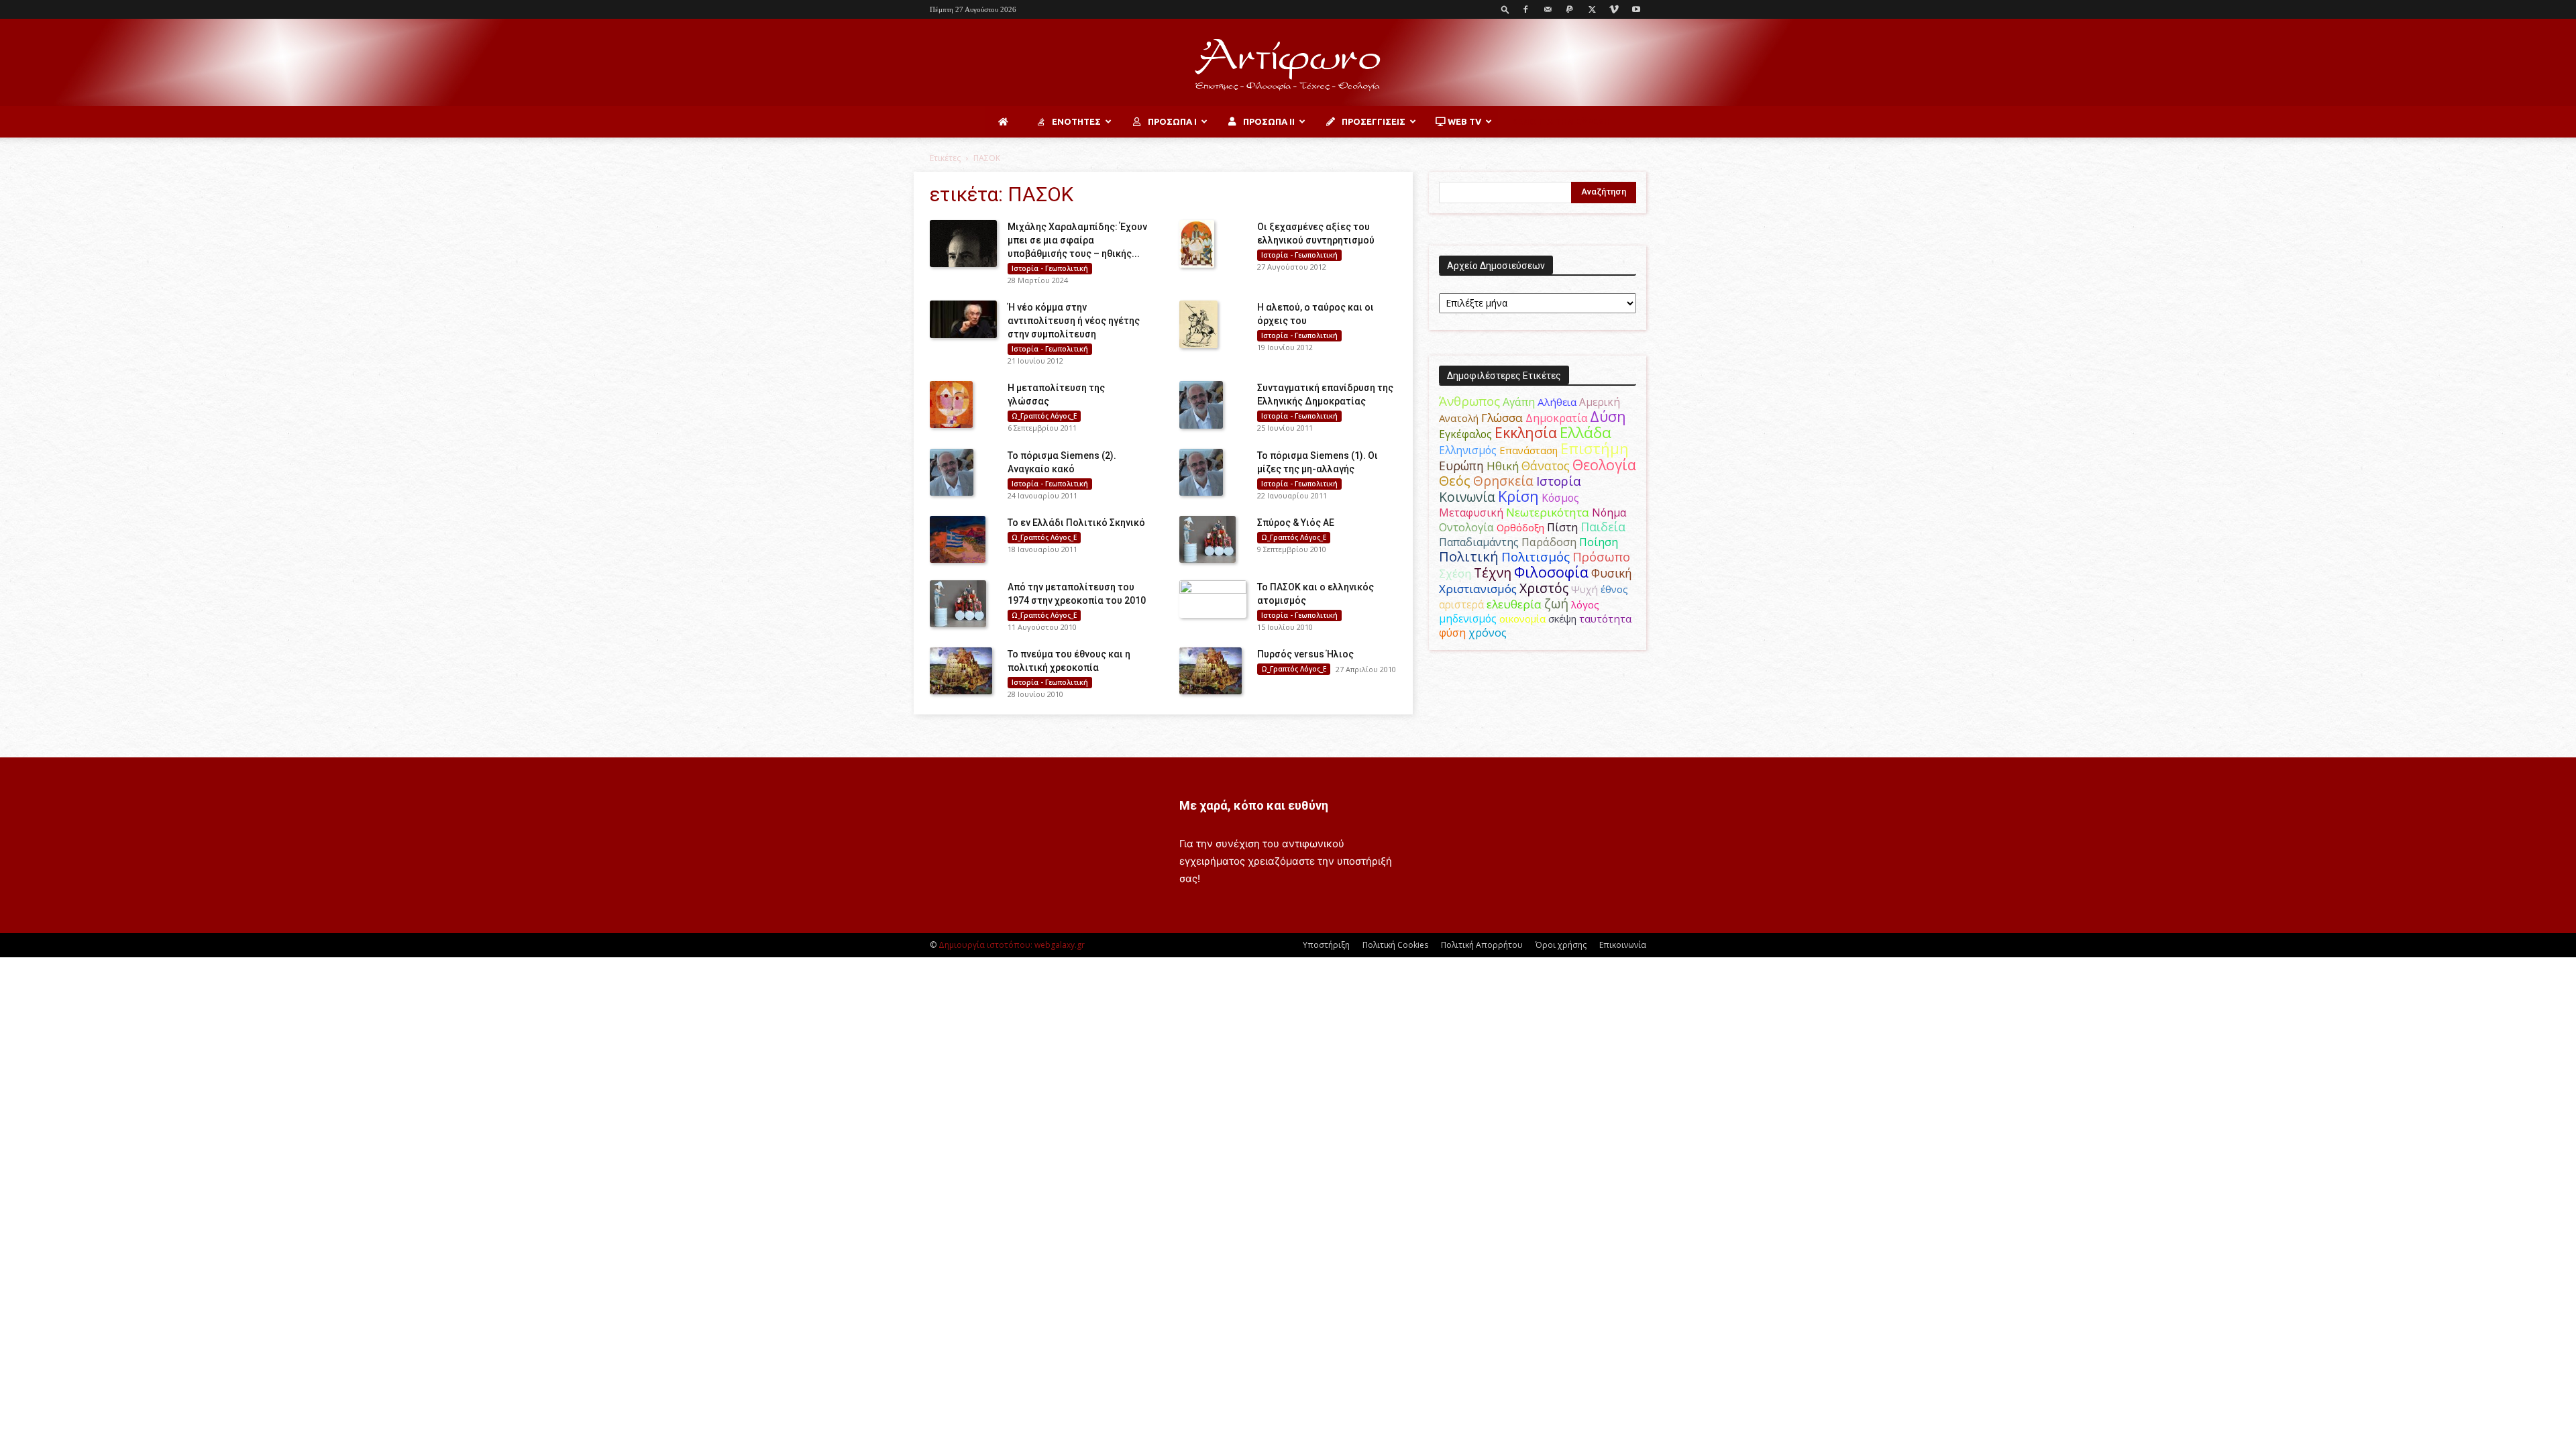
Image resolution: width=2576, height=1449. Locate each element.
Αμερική (1600, 402)
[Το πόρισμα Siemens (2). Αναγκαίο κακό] (952, 472)
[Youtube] (1636, 9)
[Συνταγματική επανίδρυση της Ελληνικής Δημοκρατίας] (1201, 405)
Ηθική (1503, 466)
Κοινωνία (1467, 497)
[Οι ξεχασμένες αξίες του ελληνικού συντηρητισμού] (1197, 244)
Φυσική (1612, 573)
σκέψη (1562, 619)
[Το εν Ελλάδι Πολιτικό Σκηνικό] (958, 539)
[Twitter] (1592, 9)
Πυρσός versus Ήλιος (1305, 654)
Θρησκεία (1503, 481)
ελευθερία (1514, 604)
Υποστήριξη (1326, 945)
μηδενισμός (1468, 619)
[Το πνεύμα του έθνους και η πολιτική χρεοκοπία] (961, 671)
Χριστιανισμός (1478, 589)
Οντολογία (1466, 527)
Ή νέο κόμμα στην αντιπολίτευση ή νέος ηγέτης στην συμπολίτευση (1074, 321)
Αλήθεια (1557, 402)
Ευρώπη (1461, 466)
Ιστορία (1559, 481)
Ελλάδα (1586, 432)
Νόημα (1609, 513)
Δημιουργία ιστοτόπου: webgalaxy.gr (1012, 945)
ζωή (1556, 603)
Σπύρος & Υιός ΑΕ (1296, 523)
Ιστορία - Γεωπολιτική (1050, 268)
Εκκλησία (1526, 432)
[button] (1505, 9)
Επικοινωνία (1623, 945)
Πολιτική (1469, 556)
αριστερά (1461, 604)
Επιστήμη (1595, 448)
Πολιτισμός (1536, 557)
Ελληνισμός (1468, 450)
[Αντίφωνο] (1288, 63)
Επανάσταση (1528, 450)
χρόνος (1488, 633)
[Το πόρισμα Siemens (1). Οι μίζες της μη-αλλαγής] (1201, 472)
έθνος (1614, 589)
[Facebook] (1525, 9)
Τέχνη (1493, 573)
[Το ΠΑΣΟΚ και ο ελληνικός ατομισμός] (1213, 599)
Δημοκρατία (1556, 418)
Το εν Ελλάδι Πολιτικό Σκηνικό (1076, 523)
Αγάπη (1519, 402)
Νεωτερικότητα (1548, 512)
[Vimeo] (1614, 9)
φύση (1452, 633)
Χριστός (1544, 588)
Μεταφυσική (1471, 513)
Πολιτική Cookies (1395, 945)
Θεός (1455, 481)
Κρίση (1518, 496)
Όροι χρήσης (1561, 945)
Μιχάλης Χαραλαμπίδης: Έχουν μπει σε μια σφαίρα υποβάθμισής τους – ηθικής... (1077, 240)
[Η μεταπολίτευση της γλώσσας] (951, 405)
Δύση (1608, 416)
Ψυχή (1585, 589)
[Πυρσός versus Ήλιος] (1211, 671)
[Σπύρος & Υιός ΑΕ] (1207, 539)
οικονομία (1522, 619)
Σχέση (1455, 574)
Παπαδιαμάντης (1479, 542)
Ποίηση (1599, 542)
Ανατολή (1459, 418)
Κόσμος (1560, 498)
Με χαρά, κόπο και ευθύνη (1254, 805)
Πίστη (1562, 527)
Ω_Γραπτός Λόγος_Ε (1044, 416)
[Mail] (1548, 9)
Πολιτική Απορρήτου (1482, 945)
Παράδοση (1549, 542)
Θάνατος (1546, 466)
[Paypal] (1570, 9)
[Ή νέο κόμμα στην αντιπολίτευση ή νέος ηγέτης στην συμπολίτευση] (963, 319)
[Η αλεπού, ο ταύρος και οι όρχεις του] (1198, 324)
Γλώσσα (1502, 418)
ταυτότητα (1605, 619)
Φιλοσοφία (1551, 572)
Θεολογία (1604, 465)
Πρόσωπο (1601, 557)
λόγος (1585, 604)
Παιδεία (1603, 527)
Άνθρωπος (1469, 401)
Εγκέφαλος (1465, 434)
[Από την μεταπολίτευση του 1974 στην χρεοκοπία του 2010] (958, 604)
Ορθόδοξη (1520, 527)
